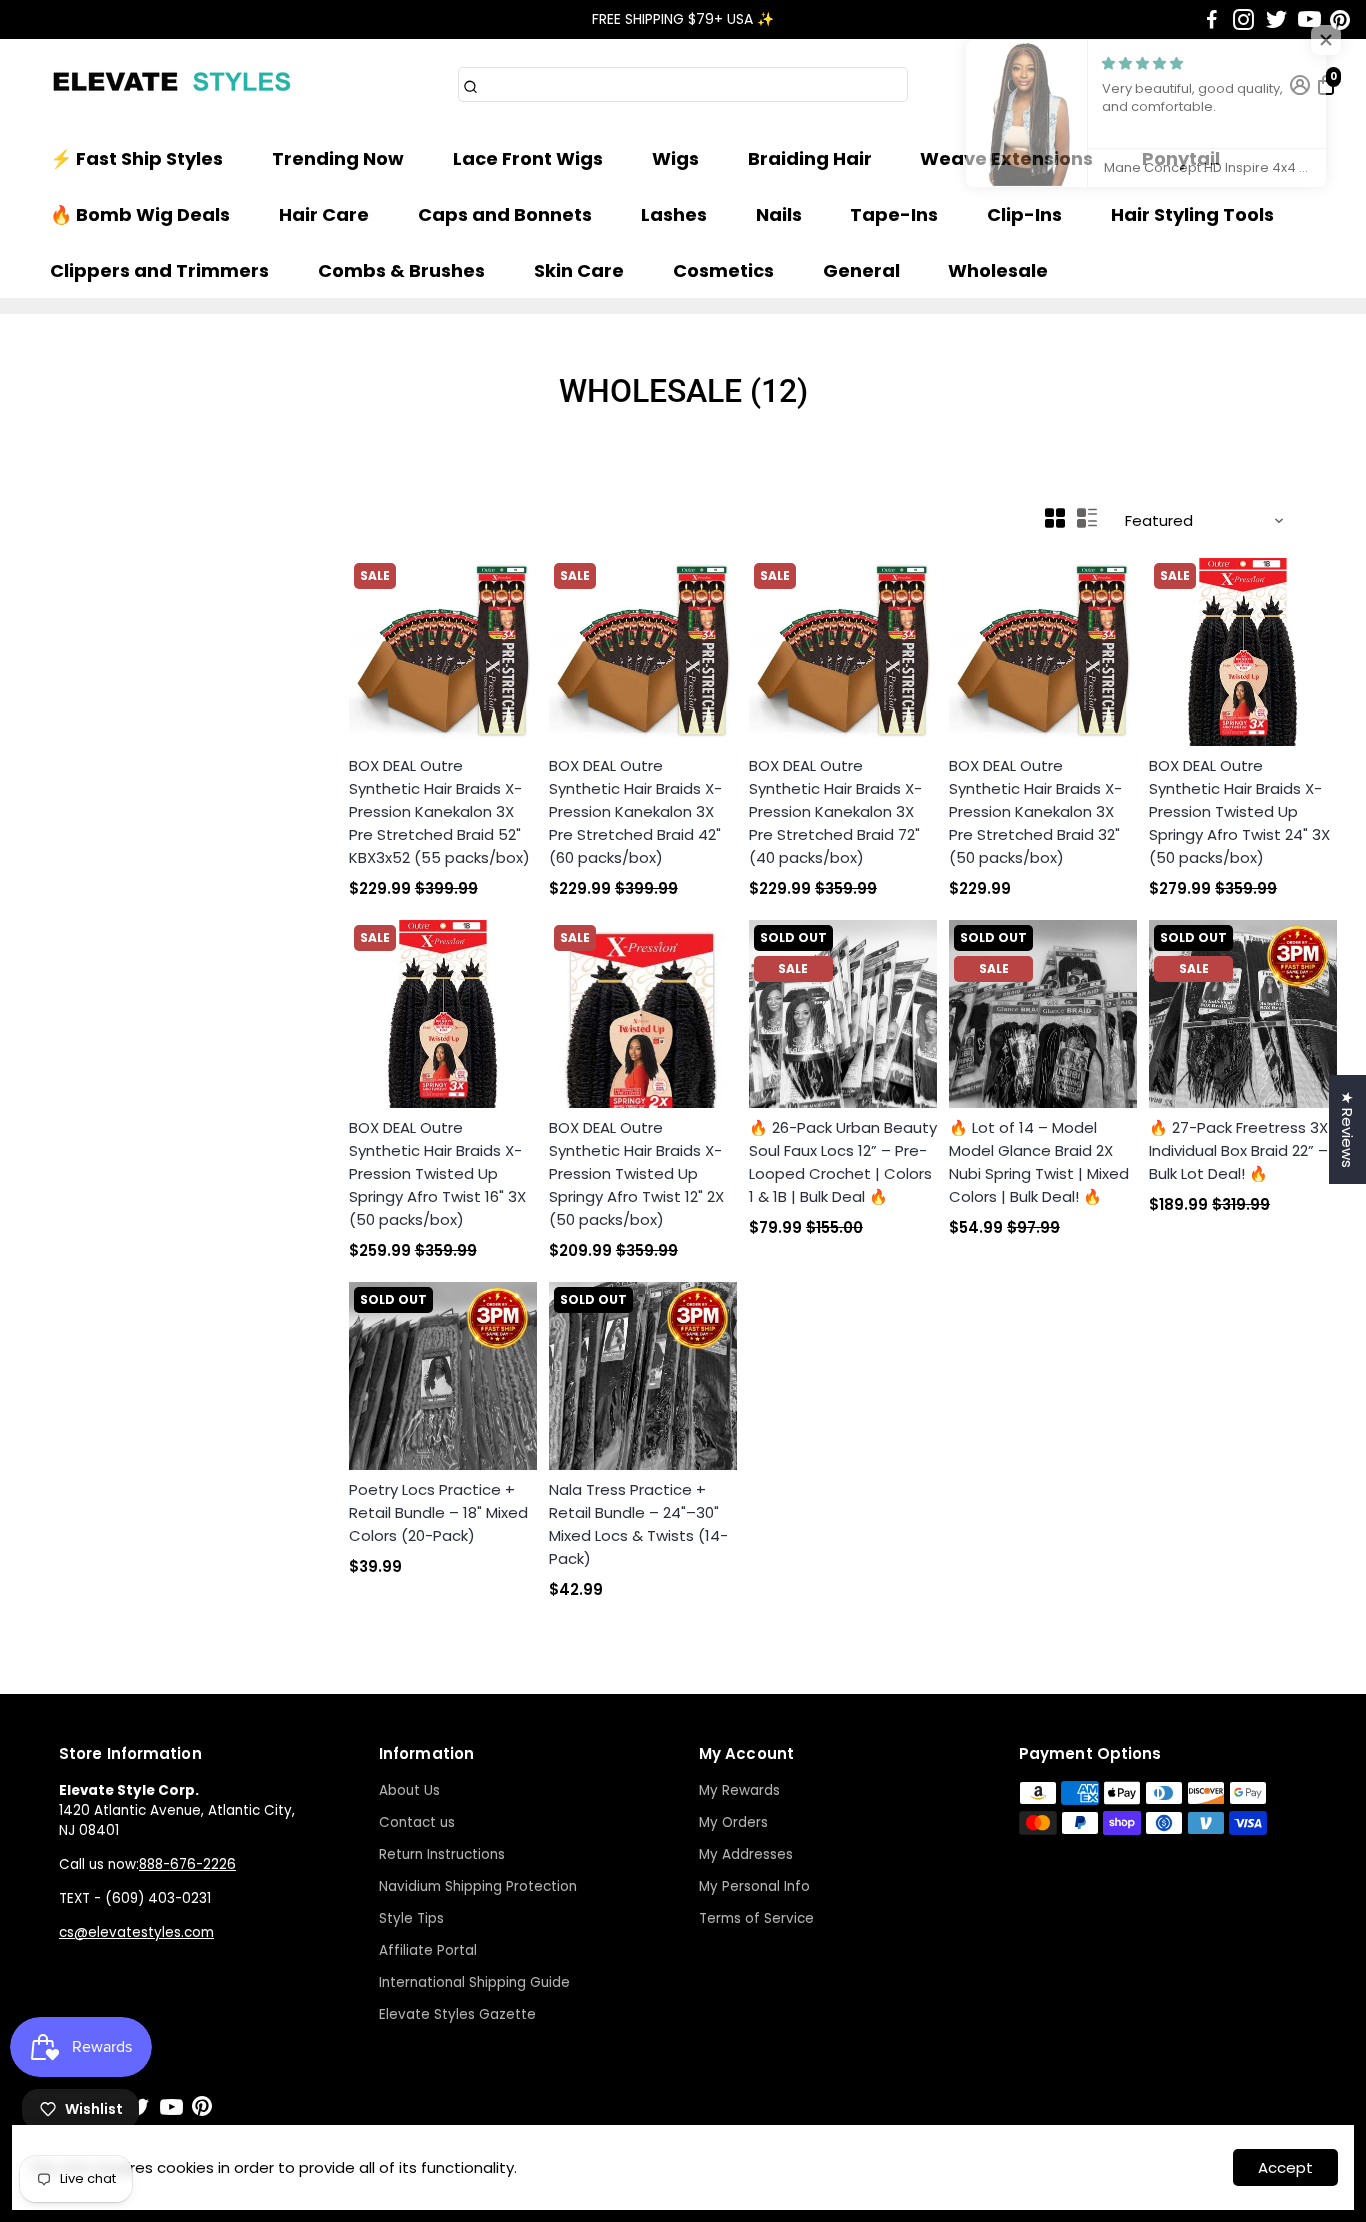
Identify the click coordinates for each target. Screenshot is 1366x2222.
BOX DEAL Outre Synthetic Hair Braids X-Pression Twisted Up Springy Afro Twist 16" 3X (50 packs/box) (437, 1173)
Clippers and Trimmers (159, 270)
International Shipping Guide (474, 1982)
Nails (779, 214)
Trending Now (338, 158)
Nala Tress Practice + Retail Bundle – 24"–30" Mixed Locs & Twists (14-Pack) (638, 1524)
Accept (1285, 2167)
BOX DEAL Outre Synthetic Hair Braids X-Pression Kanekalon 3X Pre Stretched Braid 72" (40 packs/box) (835, 811)
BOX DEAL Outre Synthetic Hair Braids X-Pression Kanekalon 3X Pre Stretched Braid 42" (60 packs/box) (635, 811)
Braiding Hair (810, 158)
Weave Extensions (1006, 158)
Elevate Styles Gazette (457, 2014)
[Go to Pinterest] (1340, 20)
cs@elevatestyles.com (136, 1932)
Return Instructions (442, 1854)
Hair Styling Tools (1192, 214)
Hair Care (324, 214)
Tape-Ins (894, 214)
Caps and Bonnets (505, 214)
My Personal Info (754, 1886)
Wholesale (998, 270)
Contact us (417, 1822)
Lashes (674, 214)
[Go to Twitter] (1276, 20)
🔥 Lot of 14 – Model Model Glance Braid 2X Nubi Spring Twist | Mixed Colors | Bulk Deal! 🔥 (1039, 1162)
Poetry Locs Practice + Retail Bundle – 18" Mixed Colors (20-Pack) (438, 1512)
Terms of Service (756, 1918)
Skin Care (579, 270)
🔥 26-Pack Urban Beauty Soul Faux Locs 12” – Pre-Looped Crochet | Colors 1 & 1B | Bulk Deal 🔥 (843, 1162)
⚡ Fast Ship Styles (136, 158)
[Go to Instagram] (1243, 20)
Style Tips (411, 1918)
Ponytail (1181, 158)
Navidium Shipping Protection (478, 1886)
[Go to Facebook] (1212, 20)
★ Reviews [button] (1347, 1129)
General (861, 270)
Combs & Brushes (401, 270)
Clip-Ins (1024, 214)
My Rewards (739, 1790)
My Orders (733, 1822)
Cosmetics (723, 270)
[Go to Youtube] (1309, 20)
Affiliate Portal (428, 1950)
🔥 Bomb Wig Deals (140, 214)
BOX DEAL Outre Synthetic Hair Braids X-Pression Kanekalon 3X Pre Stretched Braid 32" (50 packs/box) (1035, 811)
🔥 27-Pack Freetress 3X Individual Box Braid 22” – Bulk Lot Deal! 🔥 (1238, 1150)
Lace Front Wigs (528, 158)
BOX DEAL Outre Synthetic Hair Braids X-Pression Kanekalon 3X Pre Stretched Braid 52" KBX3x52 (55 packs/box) (439, 811)
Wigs (675, 158)
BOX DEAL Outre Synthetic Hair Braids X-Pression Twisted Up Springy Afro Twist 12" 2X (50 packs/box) (636, 1173)
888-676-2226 (187, 1864)
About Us (409, 1790)
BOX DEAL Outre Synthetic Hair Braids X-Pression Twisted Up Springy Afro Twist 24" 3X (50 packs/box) (1239, 811)
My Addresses (746, 1854)
